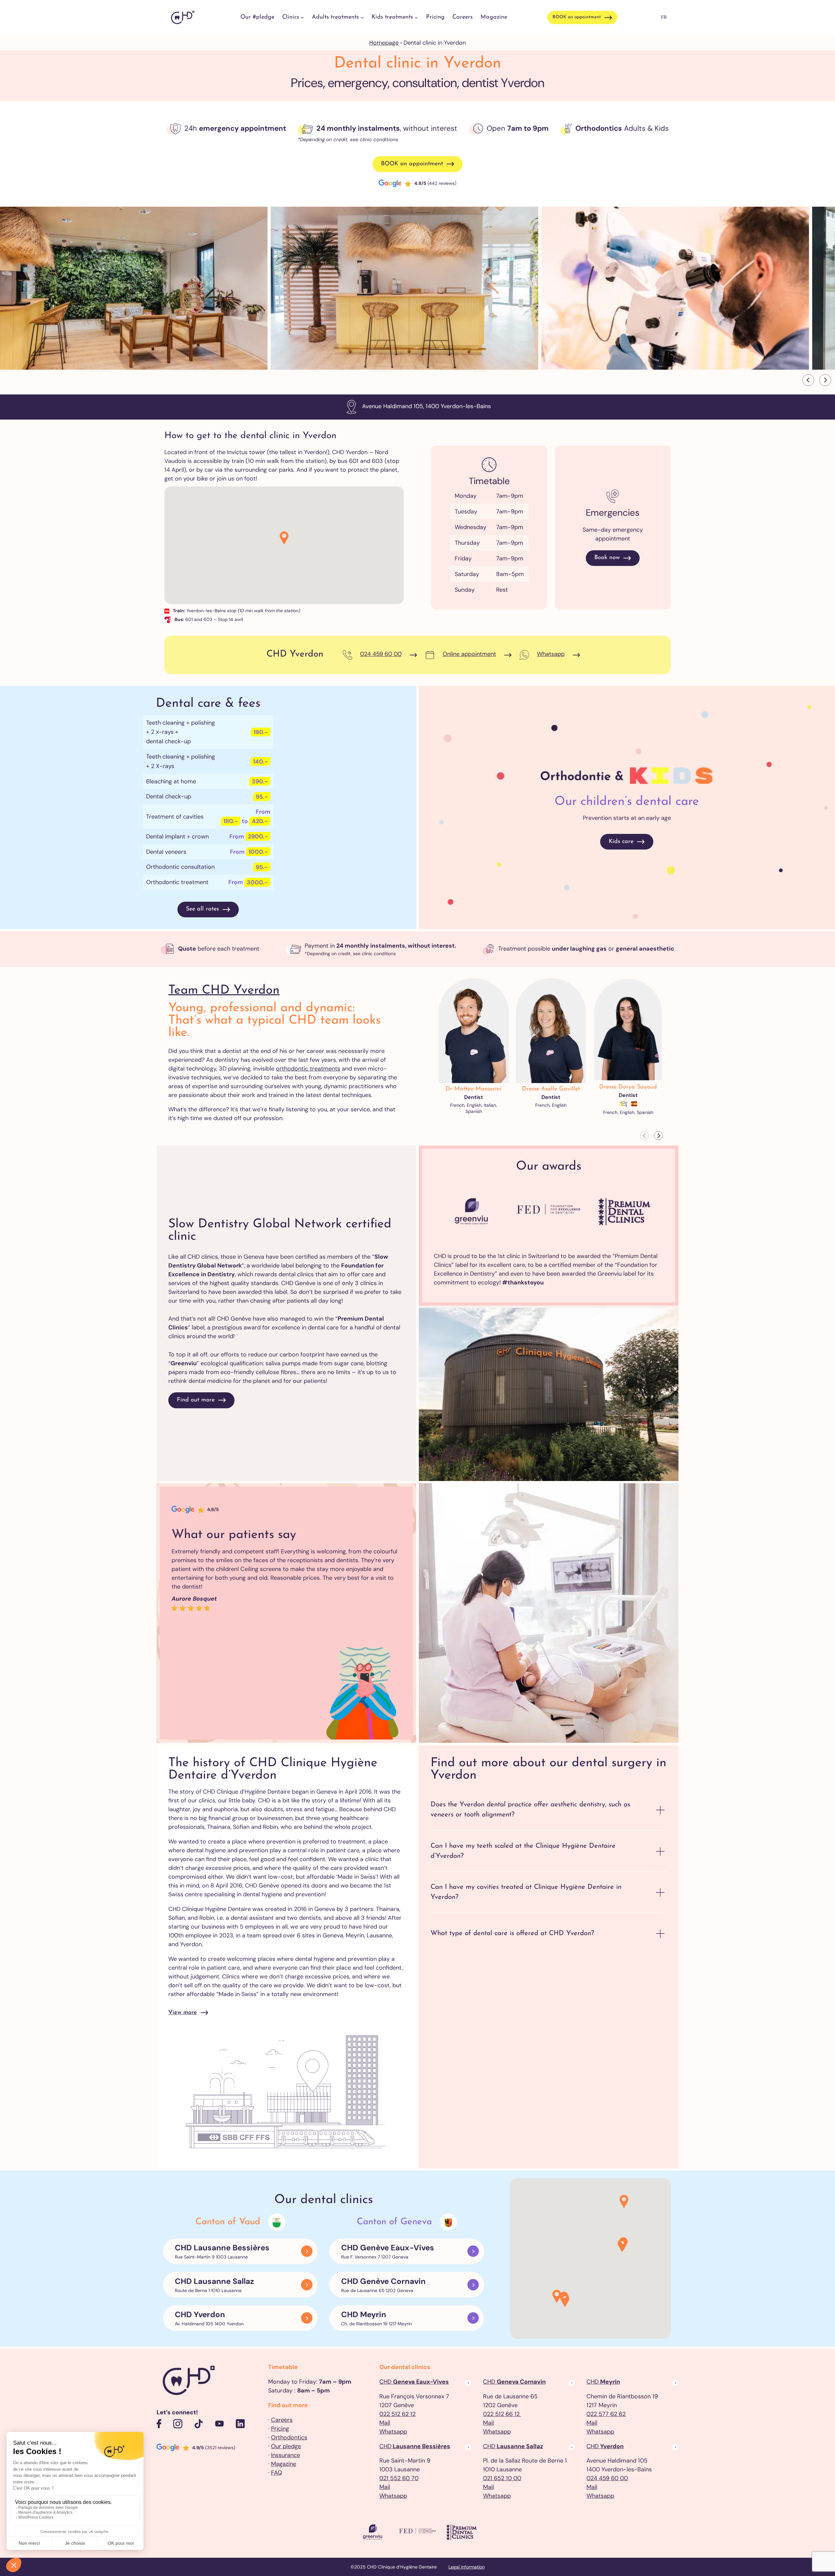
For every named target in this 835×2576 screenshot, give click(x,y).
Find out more (196, 1400)
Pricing (280, 2429)
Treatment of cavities (175, 817)
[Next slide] (825, 380)
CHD (414, 2382)
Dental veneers (166, 852)
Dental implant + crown (177, 836)
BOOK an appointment (577, 17)
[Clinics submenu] (302, 17)
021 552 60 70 (399, 2478)
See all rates (202, 909)
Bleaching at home (171, 781)
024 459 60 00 (381, 654)
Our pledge (286, 2446)
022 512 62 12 (397, 2414)
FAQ (277, 2473)
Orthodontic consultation (180, 867)
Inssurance (286, 2455)
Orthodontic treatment (177, 882)
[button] (284, 538)
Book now (607, 558)
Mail (385, 2423)
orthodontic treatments (308, 1069)
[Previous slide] (645, 1136)
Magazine (284, 2464)
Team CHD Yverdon (224, 991)
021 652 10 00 (502, 2478)
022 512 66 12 (502, 2414)
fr (664, 17)
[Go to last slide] (808, 380)
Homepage (384, 43)
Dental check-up (169, 796)
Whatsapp (551, 654)
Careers (282, 2420)
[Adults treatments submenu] (362, 17)
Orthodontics (289, 2437)
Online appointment (469, 654)
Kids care (621, 842)
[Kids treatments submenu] (416, 17)
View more (183, 2013)
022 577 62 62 (606, 2414)
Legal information (467, 2567)
